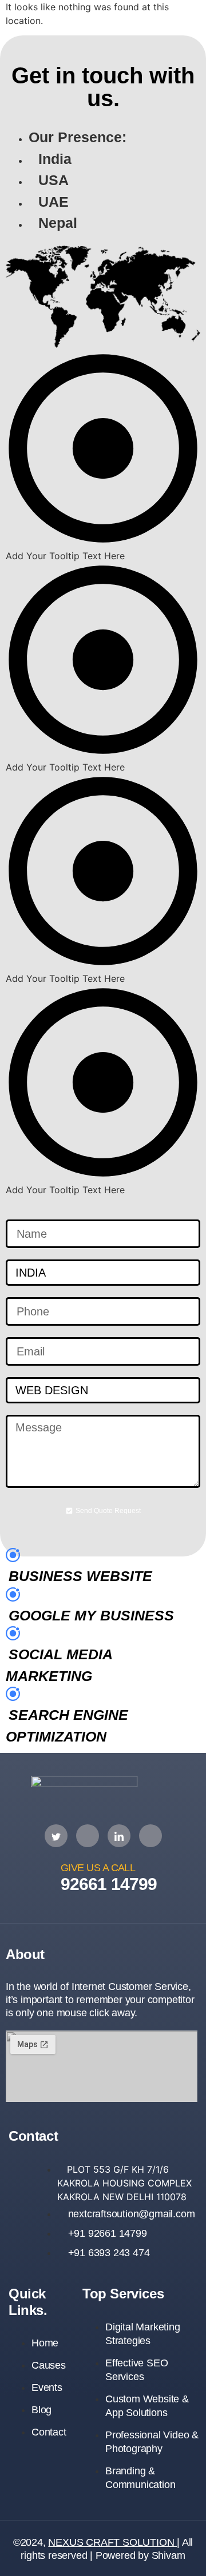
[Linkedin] (119, 1836)
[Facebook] (88, 1836)
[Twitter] (56, 1836)
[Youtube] (150, 1836)
